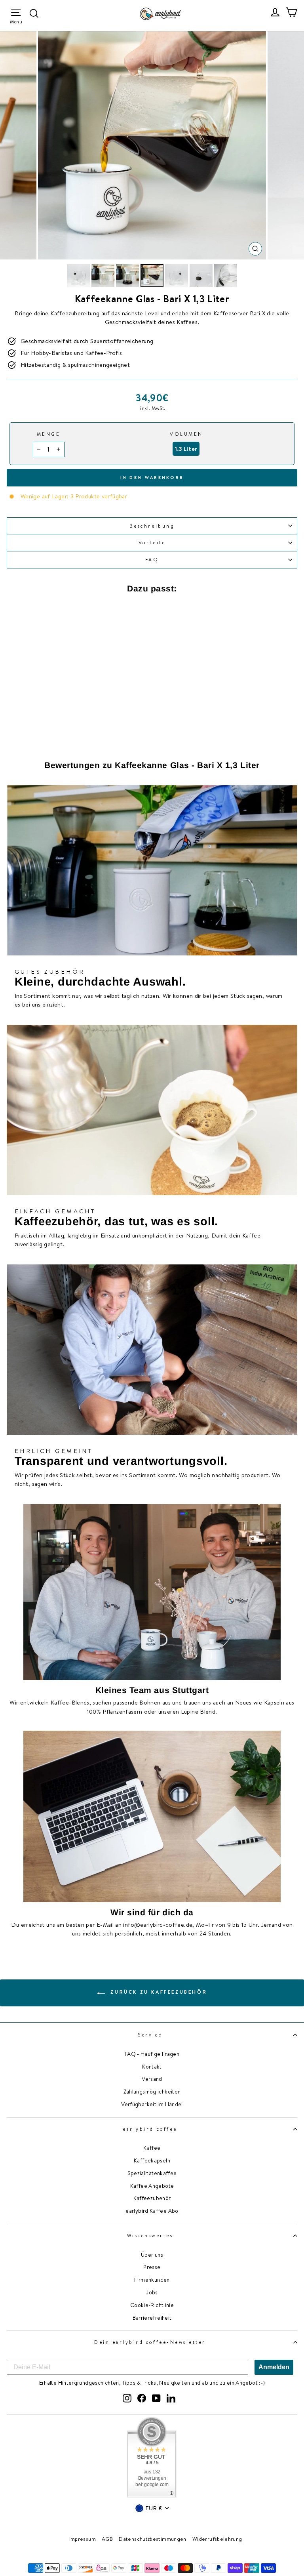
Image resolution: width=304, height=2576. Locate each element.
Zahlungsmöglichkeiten (152, 2091)
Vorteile (152, 542)
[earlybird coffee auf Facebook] (142, 2397)
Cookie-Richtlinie (152, 2305)
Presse (152, 2267)
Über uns (152, 2255)
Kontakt (152, 2066)
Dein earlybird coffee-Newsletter (150, 2342)
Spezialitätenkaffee (152, 2173)
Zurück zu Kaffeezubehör (158, 1992)
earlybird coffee (150, 2129)
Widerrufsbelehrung (217, 2539)
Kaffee (152, 2148)
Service (150, 2035)
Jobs (152, 2292)
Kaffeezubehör (152, 2198)
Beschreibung (152, 526)
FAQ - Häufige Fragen (152, 2054)
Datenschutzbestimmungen (152, 2539)
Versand (152, 2079)
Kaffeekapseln (152, 2160)
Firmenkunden (152, 2280)
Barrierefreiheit (152, 2318)
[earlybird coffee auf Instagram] (127, 2397)
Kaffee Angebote (152, 2186)
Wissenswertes (150, 2236)
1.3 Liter (186, 449)
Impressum (83, 2539)
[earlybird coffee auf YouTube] (156, 2397)
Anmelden (274, 2367)
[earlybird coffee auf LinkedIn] (171, 2397)
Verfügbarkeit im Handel (152, 2104)
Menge (49, 434)
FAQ (152, 560)
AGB (107, 2539)
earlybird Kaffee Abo (152, 2211)
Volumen (186, 434)
